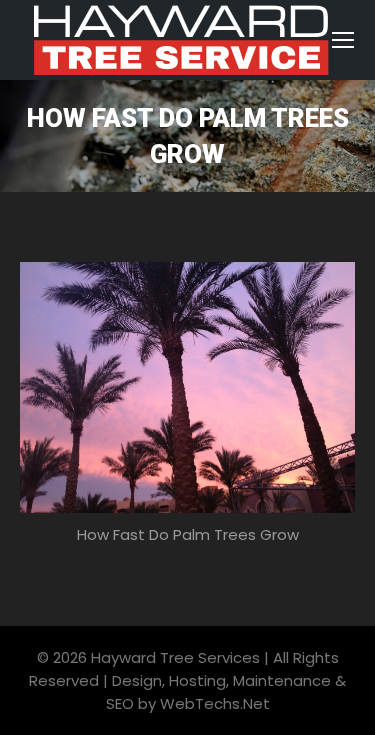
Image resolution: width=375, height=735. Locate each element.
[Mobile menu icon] (343, 40)
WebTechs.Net (215, 703)
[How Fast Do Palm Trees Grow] (187, 387)
